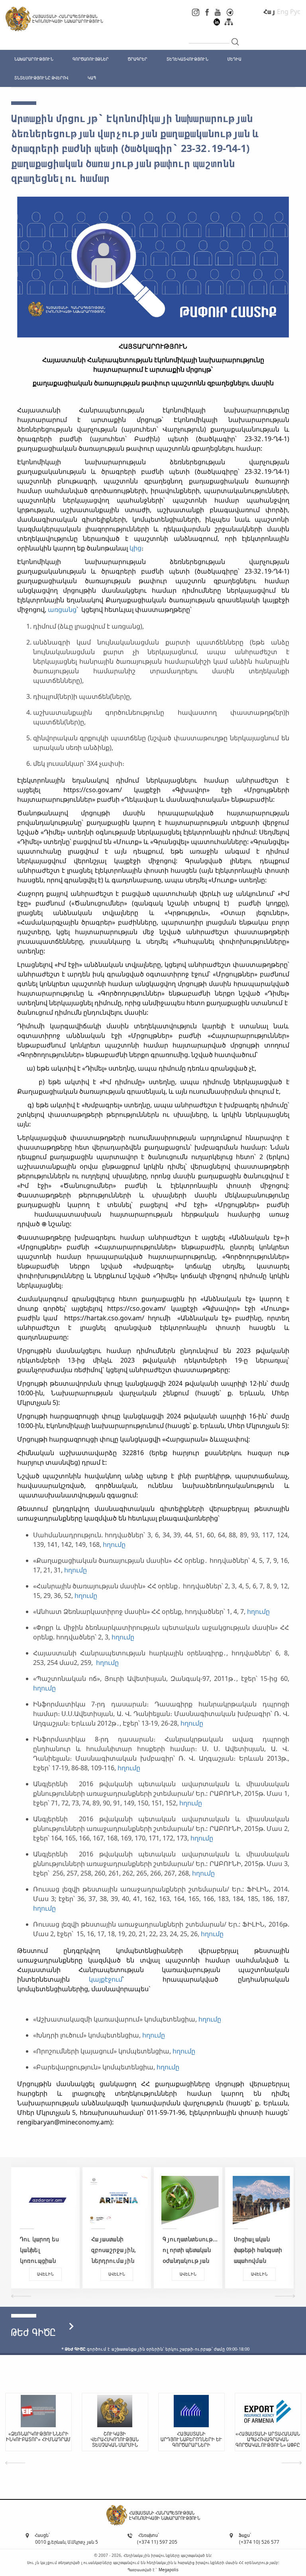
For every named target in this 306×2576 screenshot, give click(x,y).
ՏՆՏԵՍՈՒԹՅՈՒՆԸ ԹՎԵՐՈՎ (41, 78)
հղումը (114, 1544)
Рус (295, 12)
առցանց (62, 609)
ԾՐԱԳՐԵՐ (138, 59)
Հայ (269, 12)
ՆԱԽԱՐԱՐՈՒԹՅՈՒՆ (34, 59)
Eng (283, 12)
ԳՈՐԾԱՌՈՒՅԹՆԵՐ (91, 59)
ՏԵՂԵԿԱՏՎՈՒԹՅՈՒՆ (187, 59)
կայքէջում (106, 1979)
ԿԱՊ (92, 78)
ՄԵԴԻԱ (234, 59)
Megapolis (169, 2570)
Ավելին (71, 2274)
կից (135, 548)
